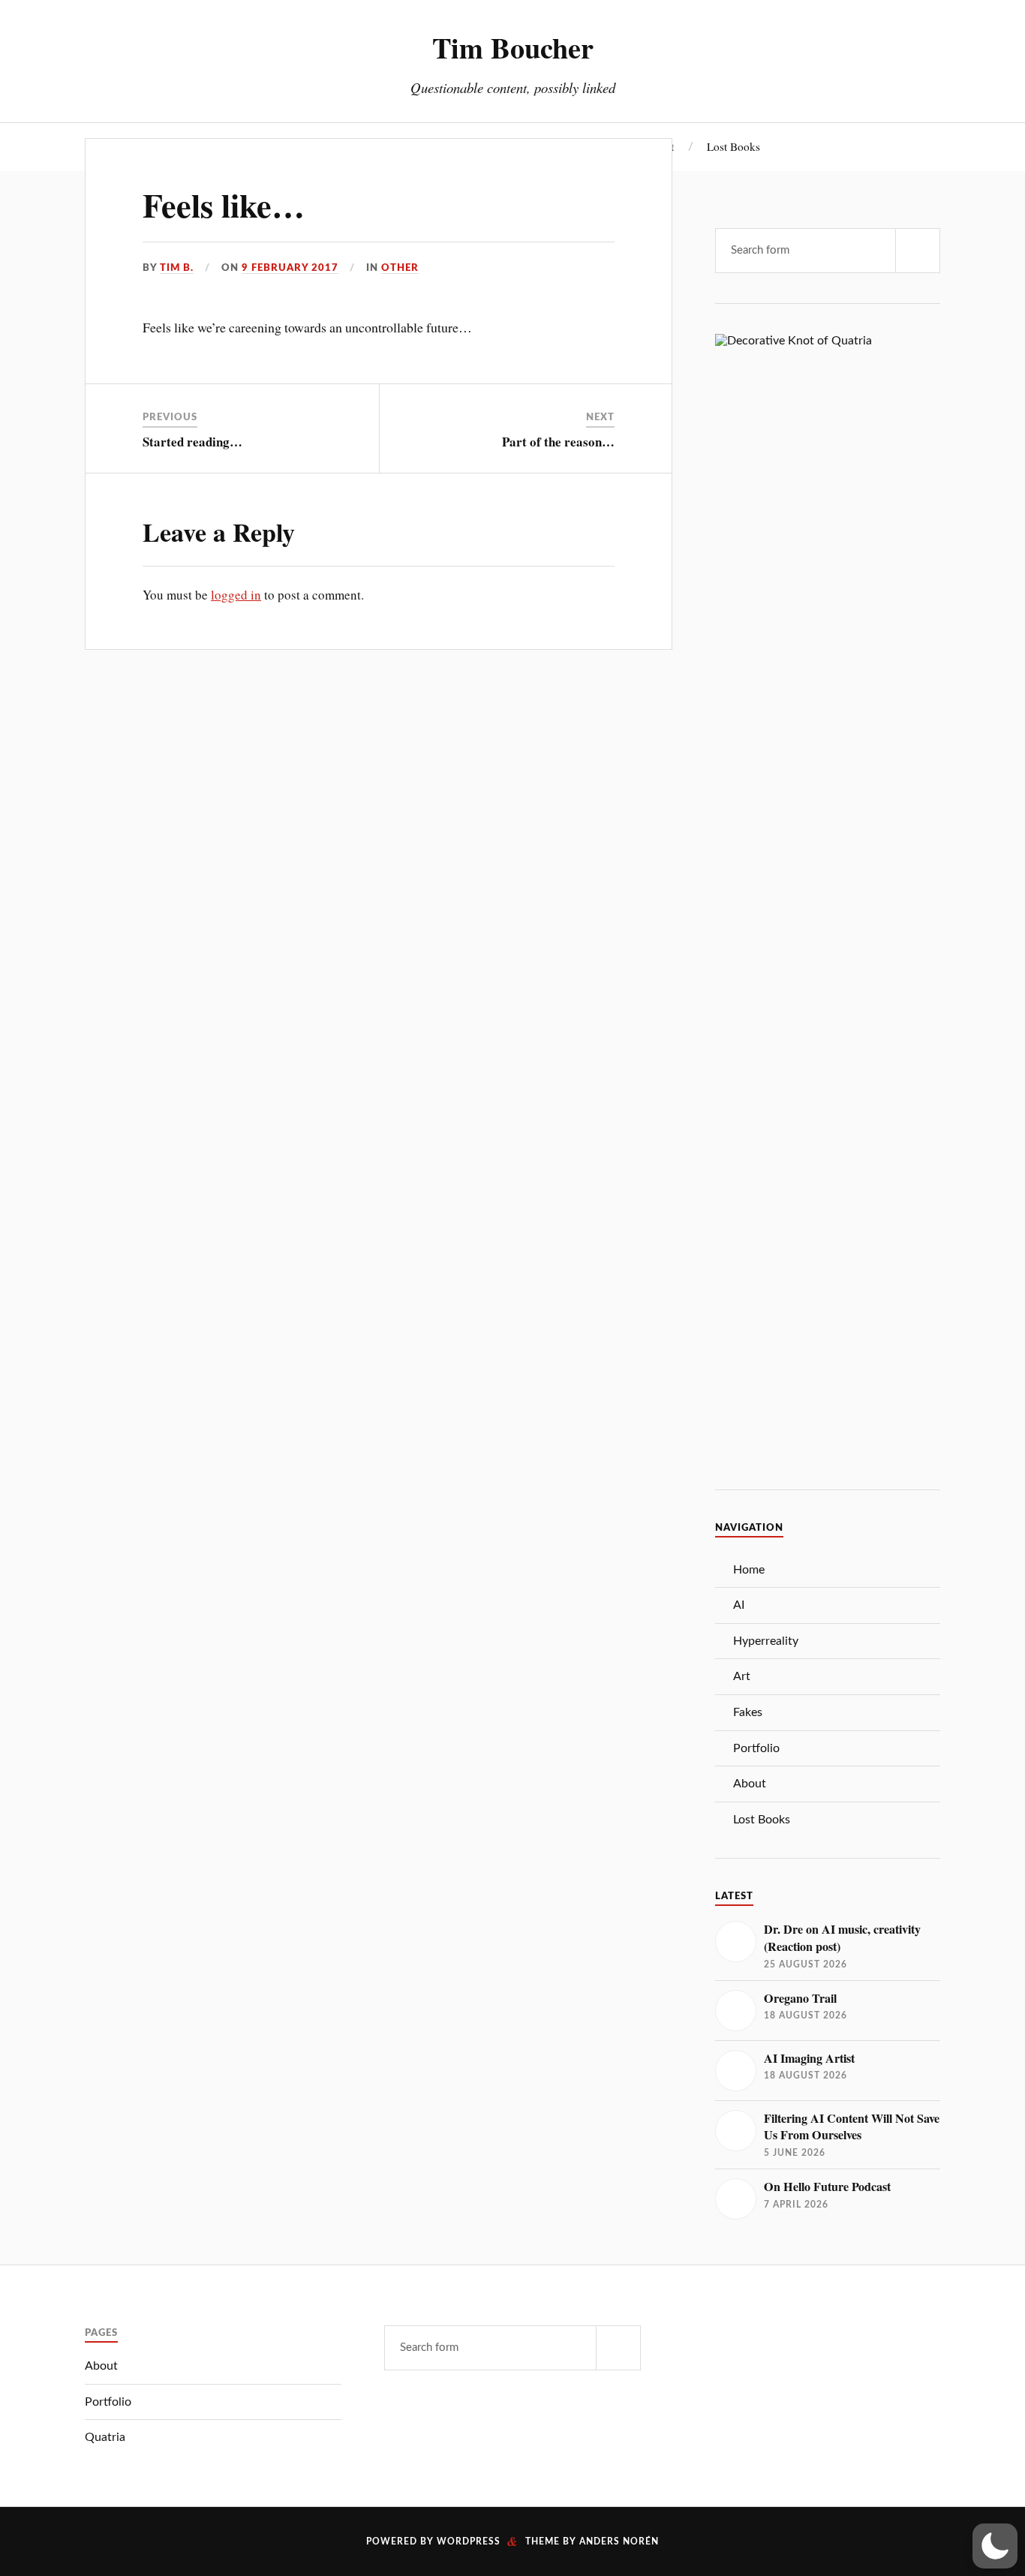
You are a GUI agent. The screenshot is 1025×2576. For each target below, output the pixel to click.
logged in (236, 595)
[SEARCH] (918, 251)
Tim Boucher (513, 47)
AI (739, 1605)
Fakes (748, 1712)
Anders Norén (619, 2541)
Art (742, 1676)
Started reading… (192, 442)
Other (400, 268)
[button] (995, 2546)
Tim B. (177, 268)
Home (749, 1570)
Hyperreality (766, 1641)
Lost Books (733, 146)
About (750, 1784)
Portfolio (756, 1748)
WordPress (469, 2541)
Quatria (105, 2437)
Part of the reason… (558, 442)
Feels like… (224, 205)
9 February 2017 (290, 268)
